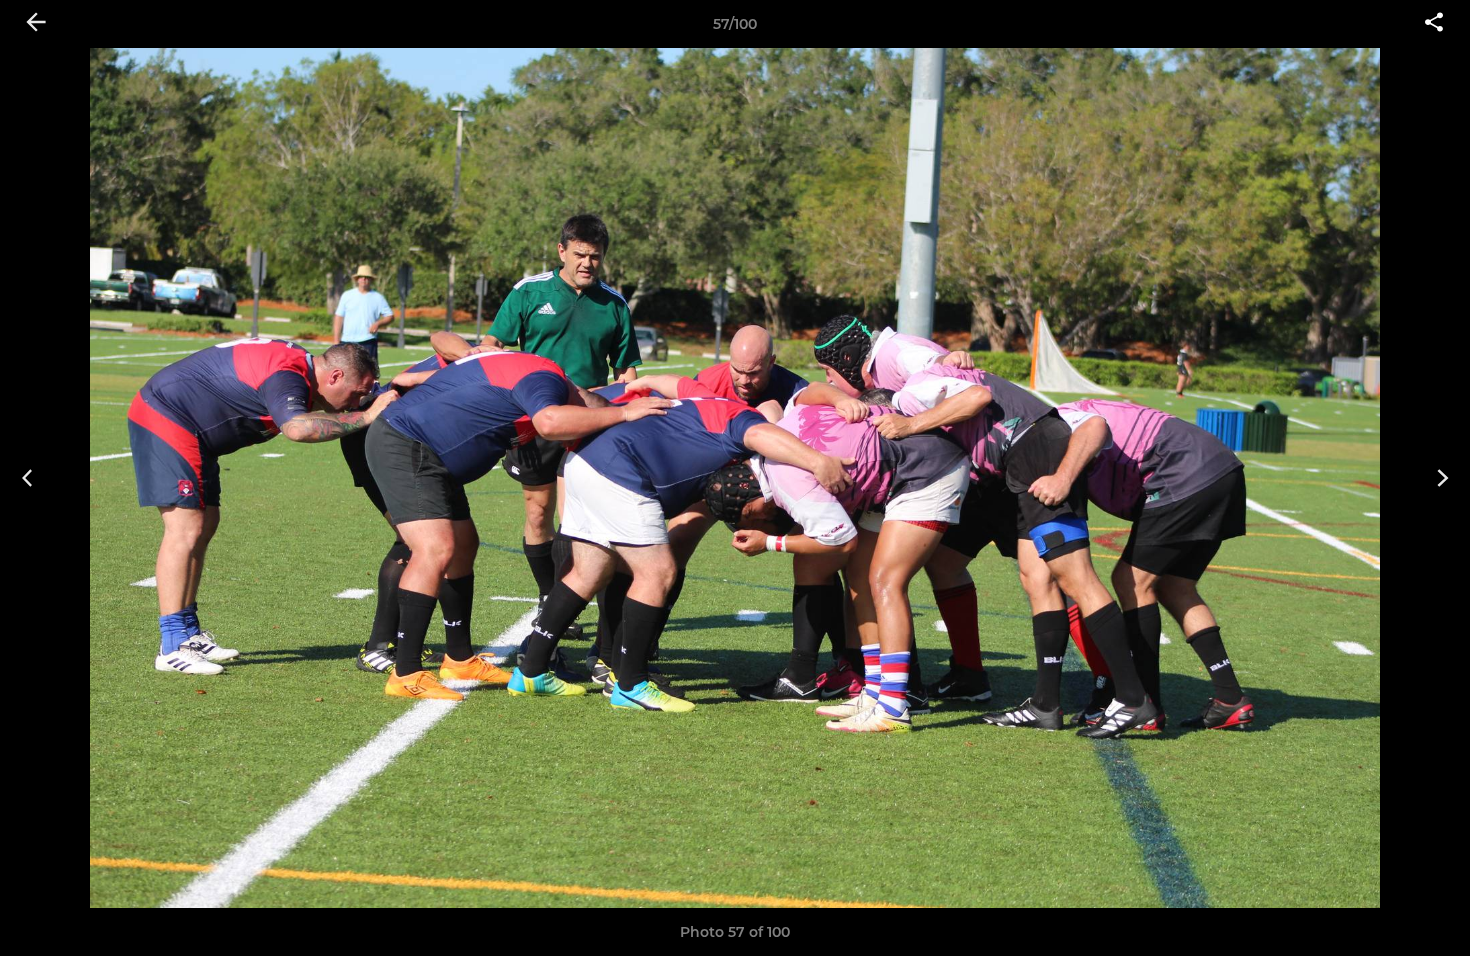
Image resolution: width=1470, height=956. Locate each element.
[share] (1434, 24)
